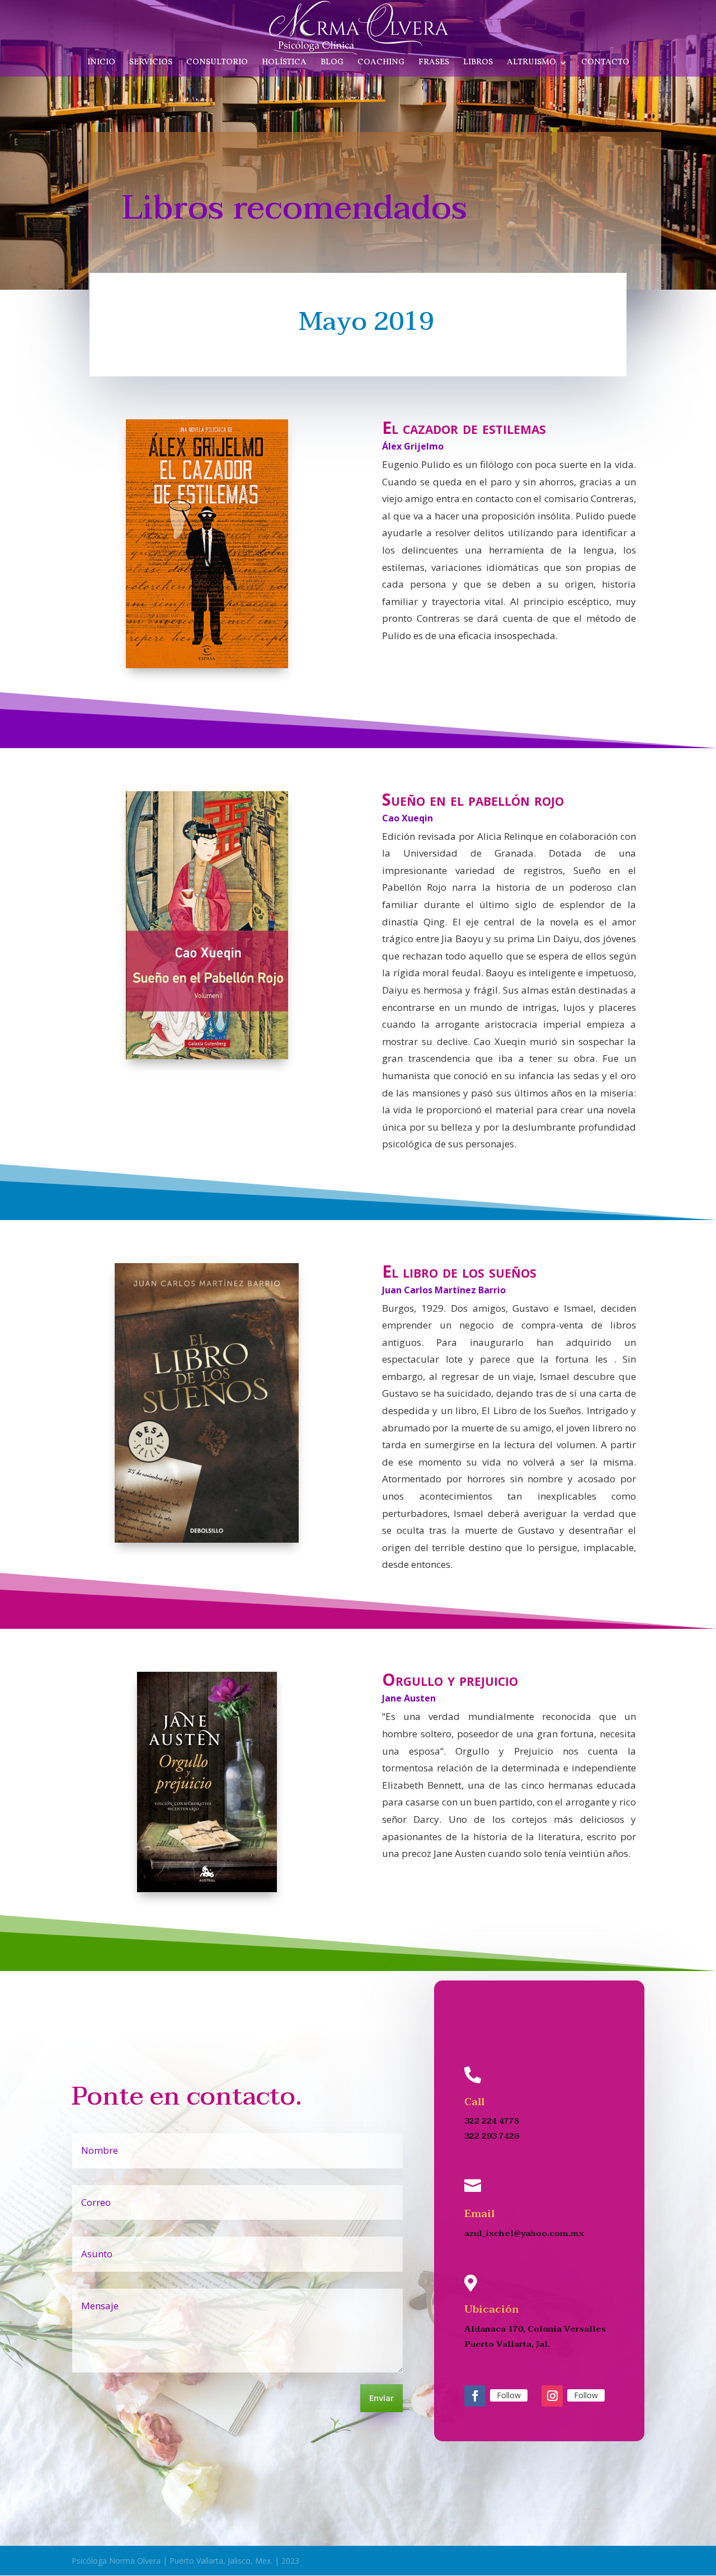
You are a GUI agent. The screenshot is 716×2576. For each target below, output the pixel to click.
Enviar (381, 2399)
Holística (284, 63)
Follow (509, 2395)
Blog (332, 63)
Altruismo (531, 63)
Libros (478, 63)
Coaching (381, 63)
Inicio (101, 63)
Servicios (151, 63)
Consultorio (217, 63)
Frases (434, 63)
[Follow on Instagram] (552, 2396)
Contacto (605, 63)
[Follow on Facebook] (475, 2396)
